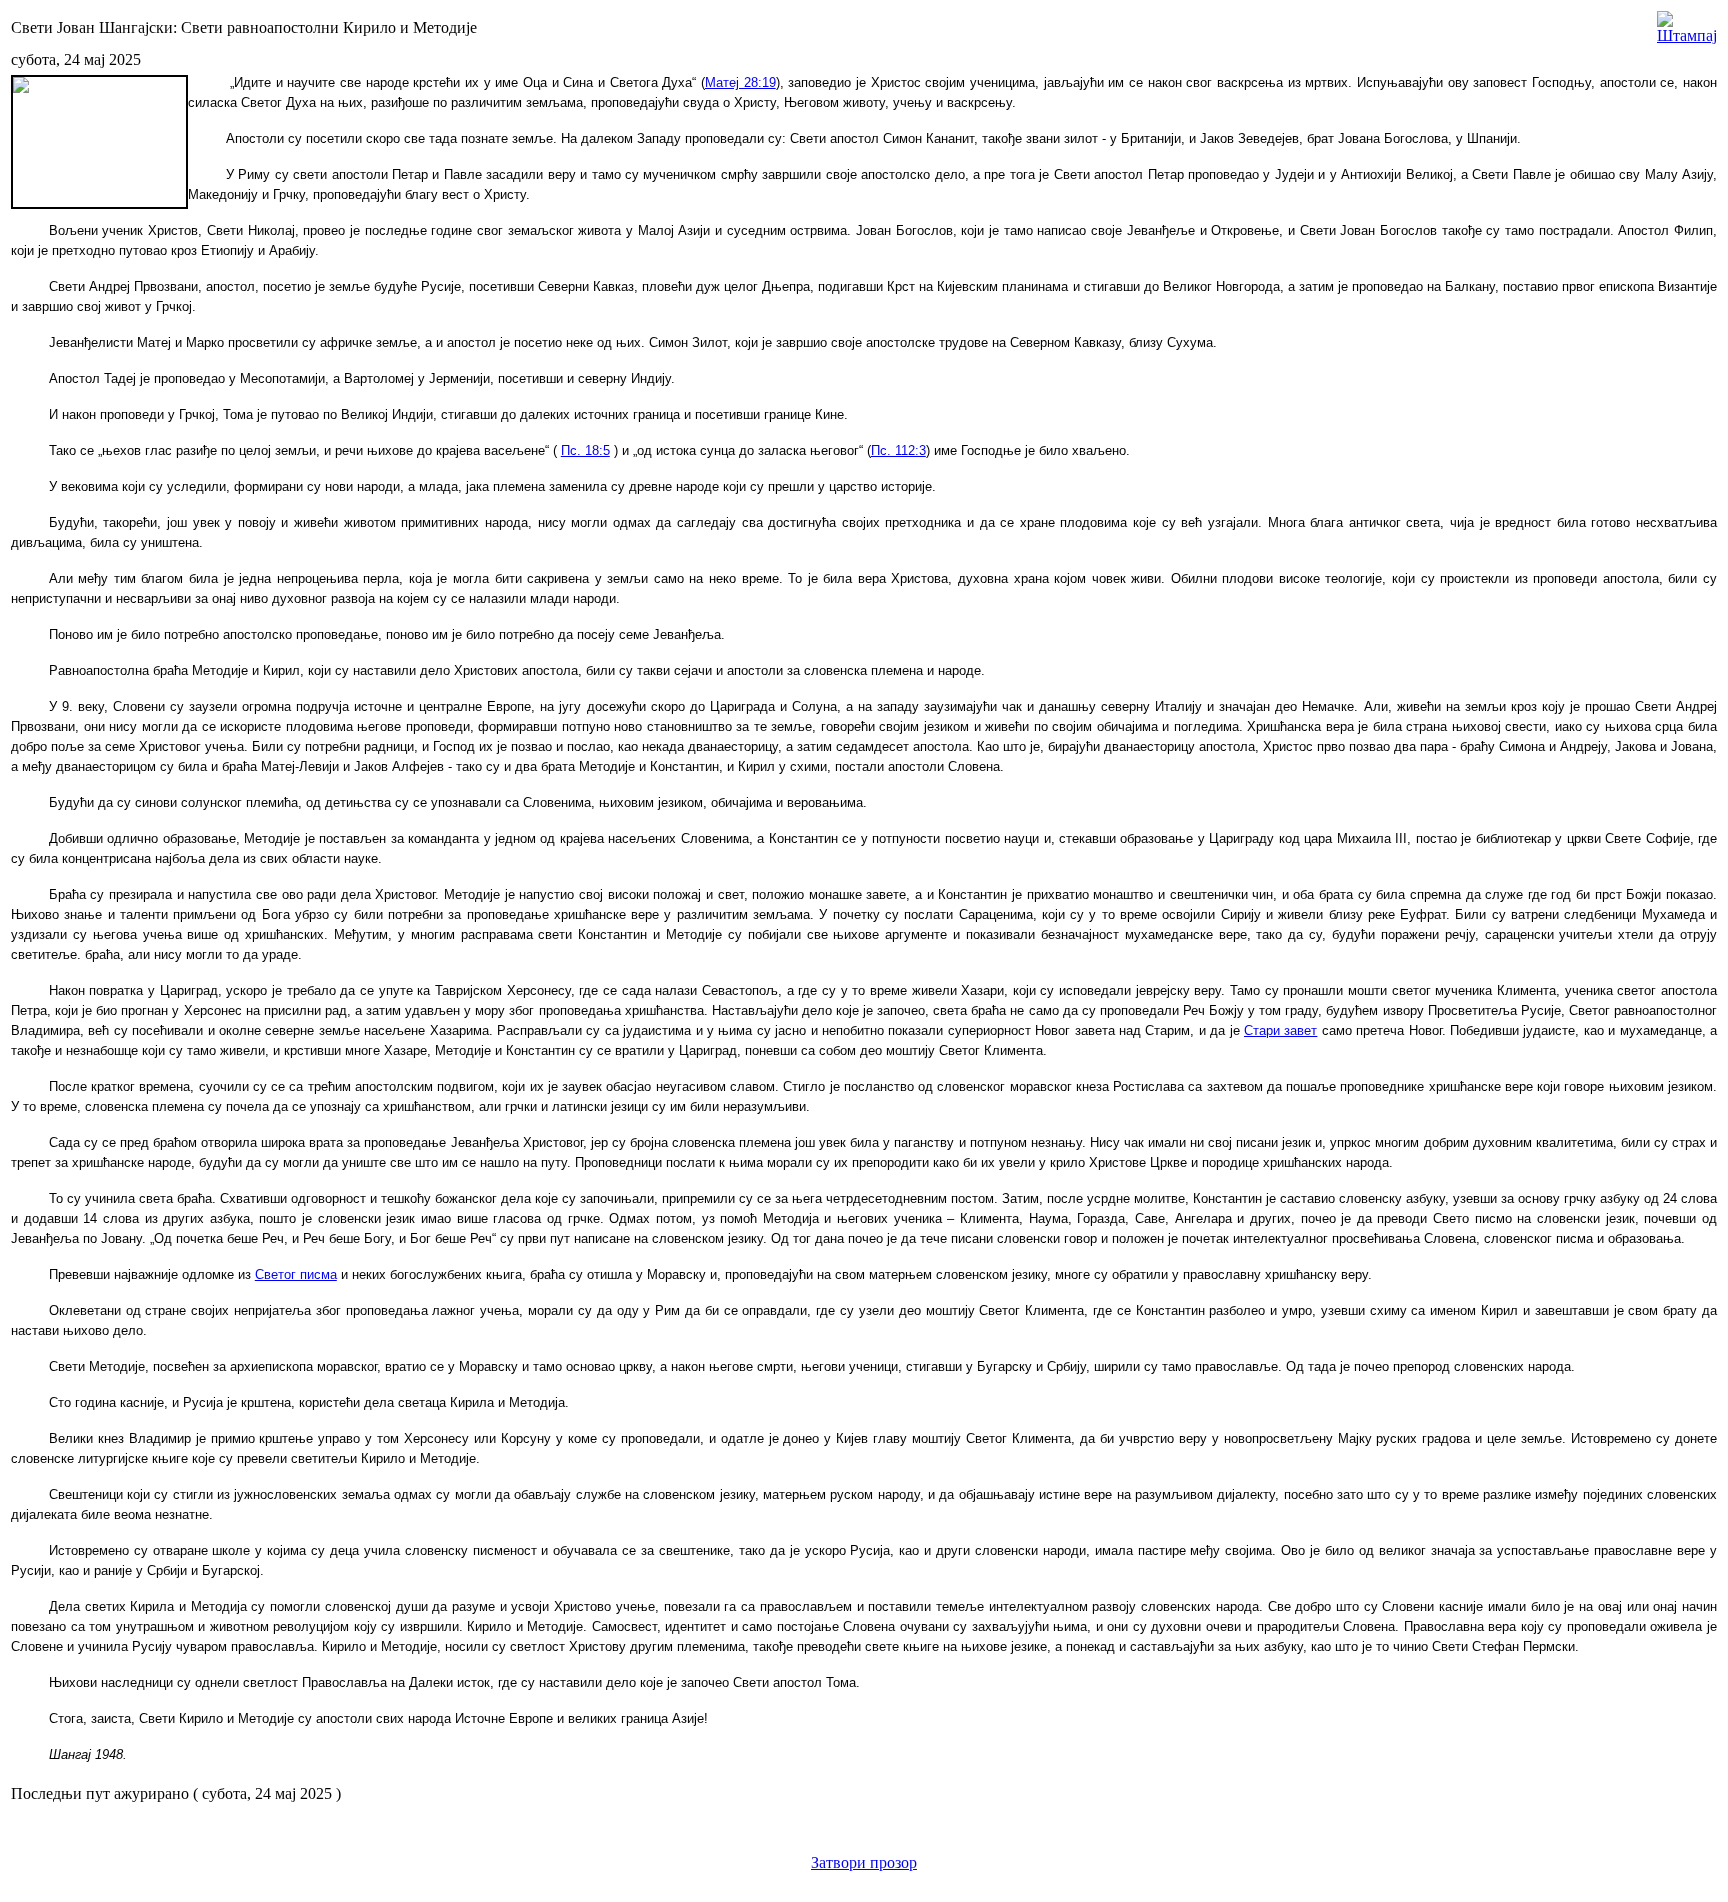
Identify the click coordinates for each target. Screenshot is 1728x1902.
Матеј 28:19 (740, 82)
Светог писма (296, 1274)
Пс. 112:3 (898, 450)
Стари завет (1280, 1030)
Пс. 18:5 (585, 450)
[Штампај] (1687, 22)
